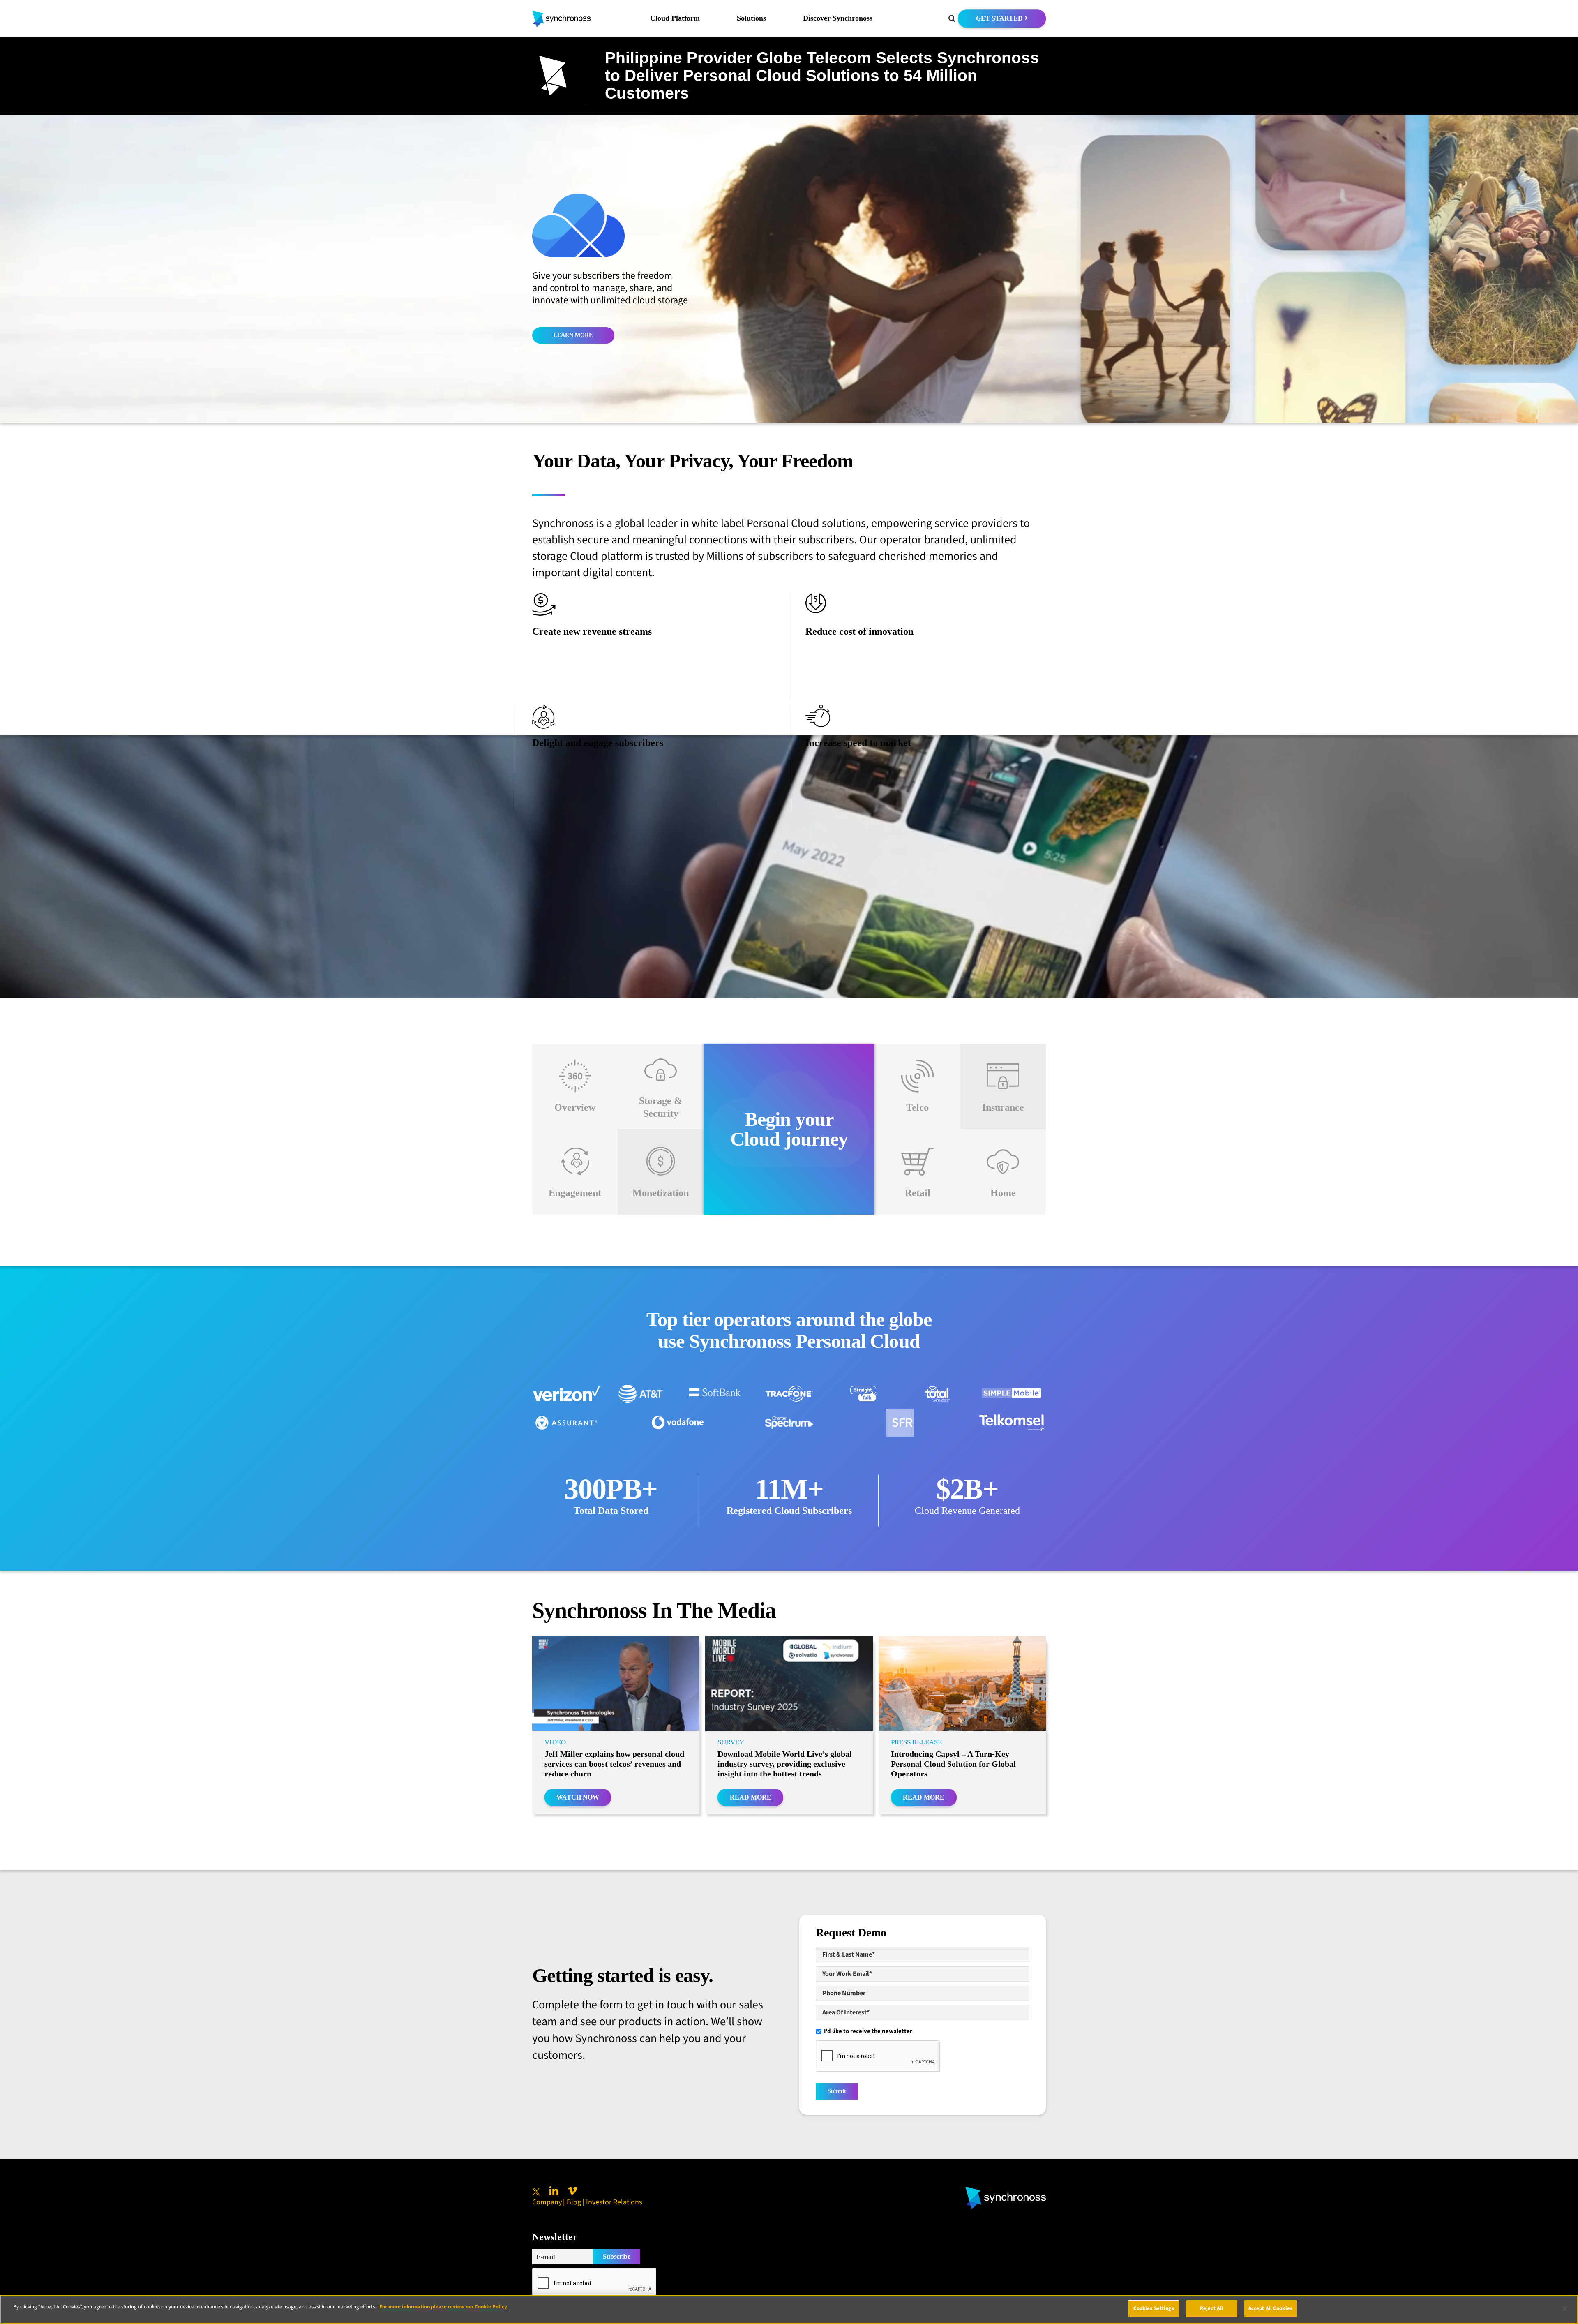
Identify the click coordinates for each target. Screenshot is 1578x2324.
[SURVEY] (789, 1683)
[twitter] (536, 2192)
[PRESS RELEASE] (962, 1683)
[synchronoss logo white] (1006, 2190)
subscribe (617, 2256)
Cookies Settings (1154, 2308)
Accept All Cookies (1270, 2308)
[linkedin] (554, 2191)
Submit (837, 2091)
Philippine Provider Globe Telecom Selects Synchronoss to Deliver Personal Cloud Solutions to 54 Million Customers (822, 75)
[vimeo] (572, 2191)
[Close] (1565, 2308)
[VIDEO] (616, 1683)
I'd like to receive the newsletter (868, 2031)
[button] (952, 18)
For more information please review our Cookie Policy (443, 2307)
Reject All (1211, 2308)
